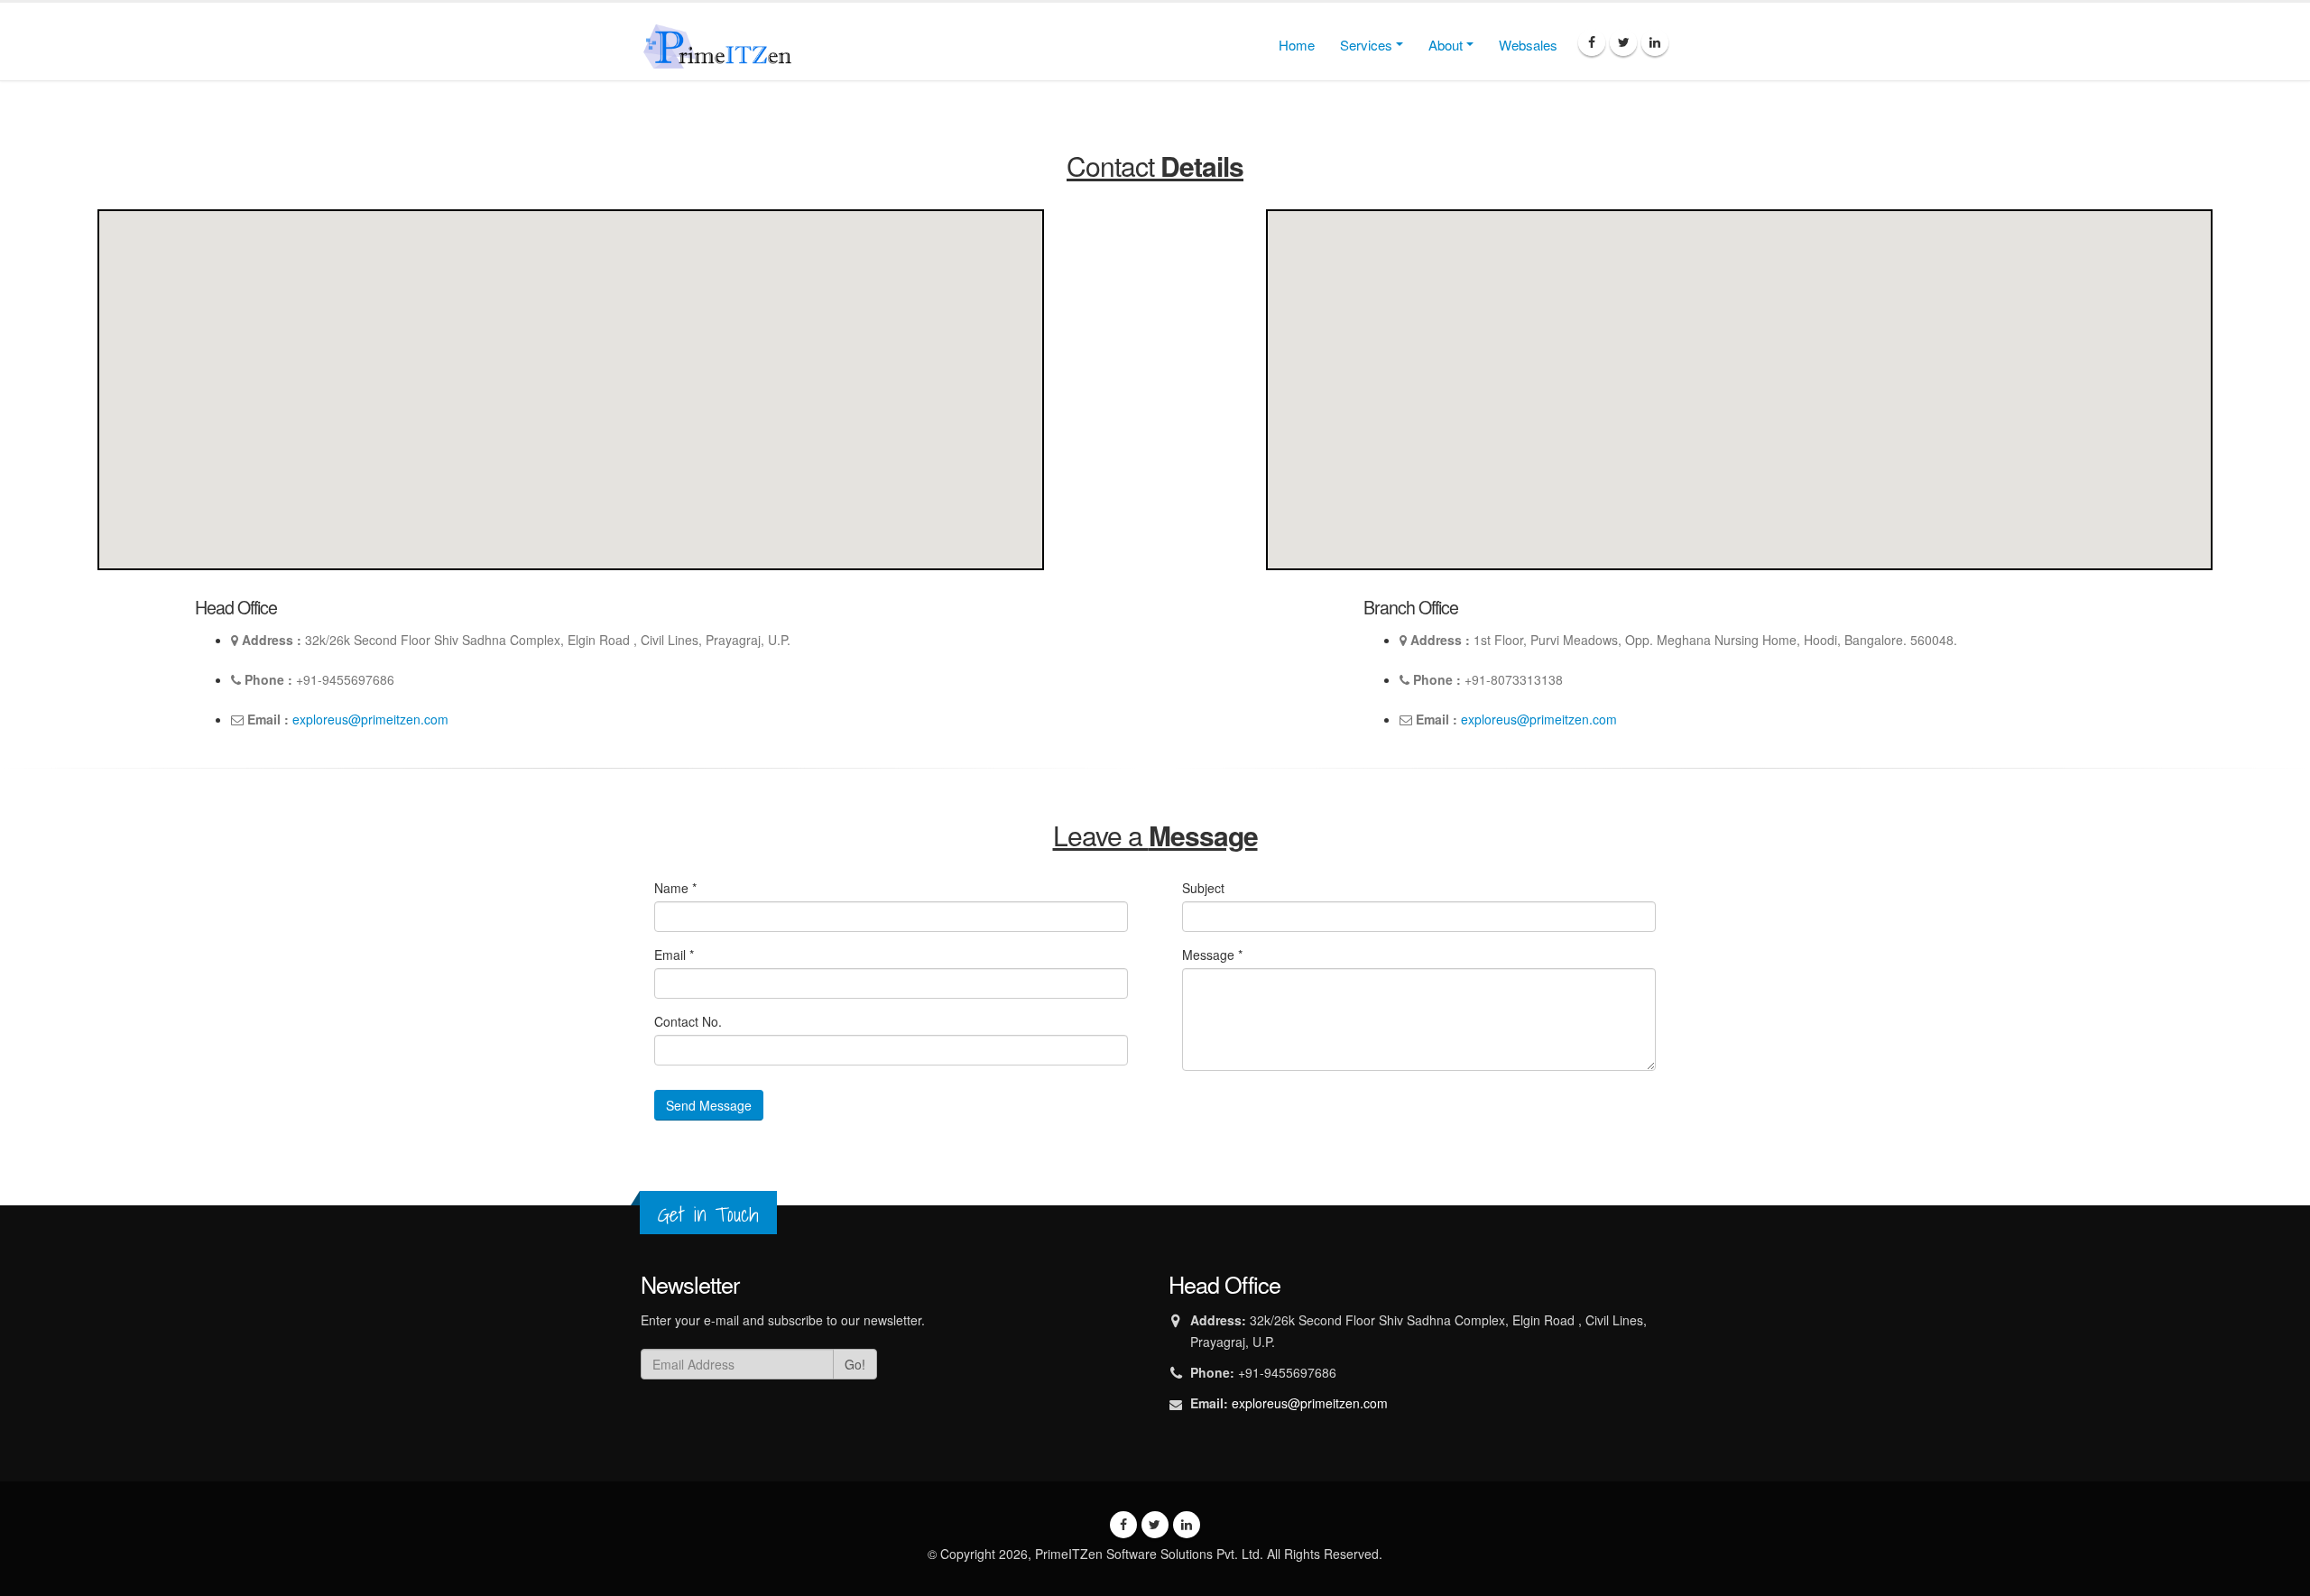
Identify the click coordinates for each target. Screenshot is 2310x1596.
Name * (675, 888)
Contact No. (688, 1021)
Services (1366, 45)
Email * (674, 955)
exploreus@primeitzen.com (370, 719)
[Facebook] (1592, 42)
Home (1297, 45)
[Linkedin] (1655, 42)
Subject (1203, 888)
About (1446, 45)
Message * (1212, 955)
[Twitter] (1623, 42)
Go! (855, 1364)
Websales (1528, 45)
